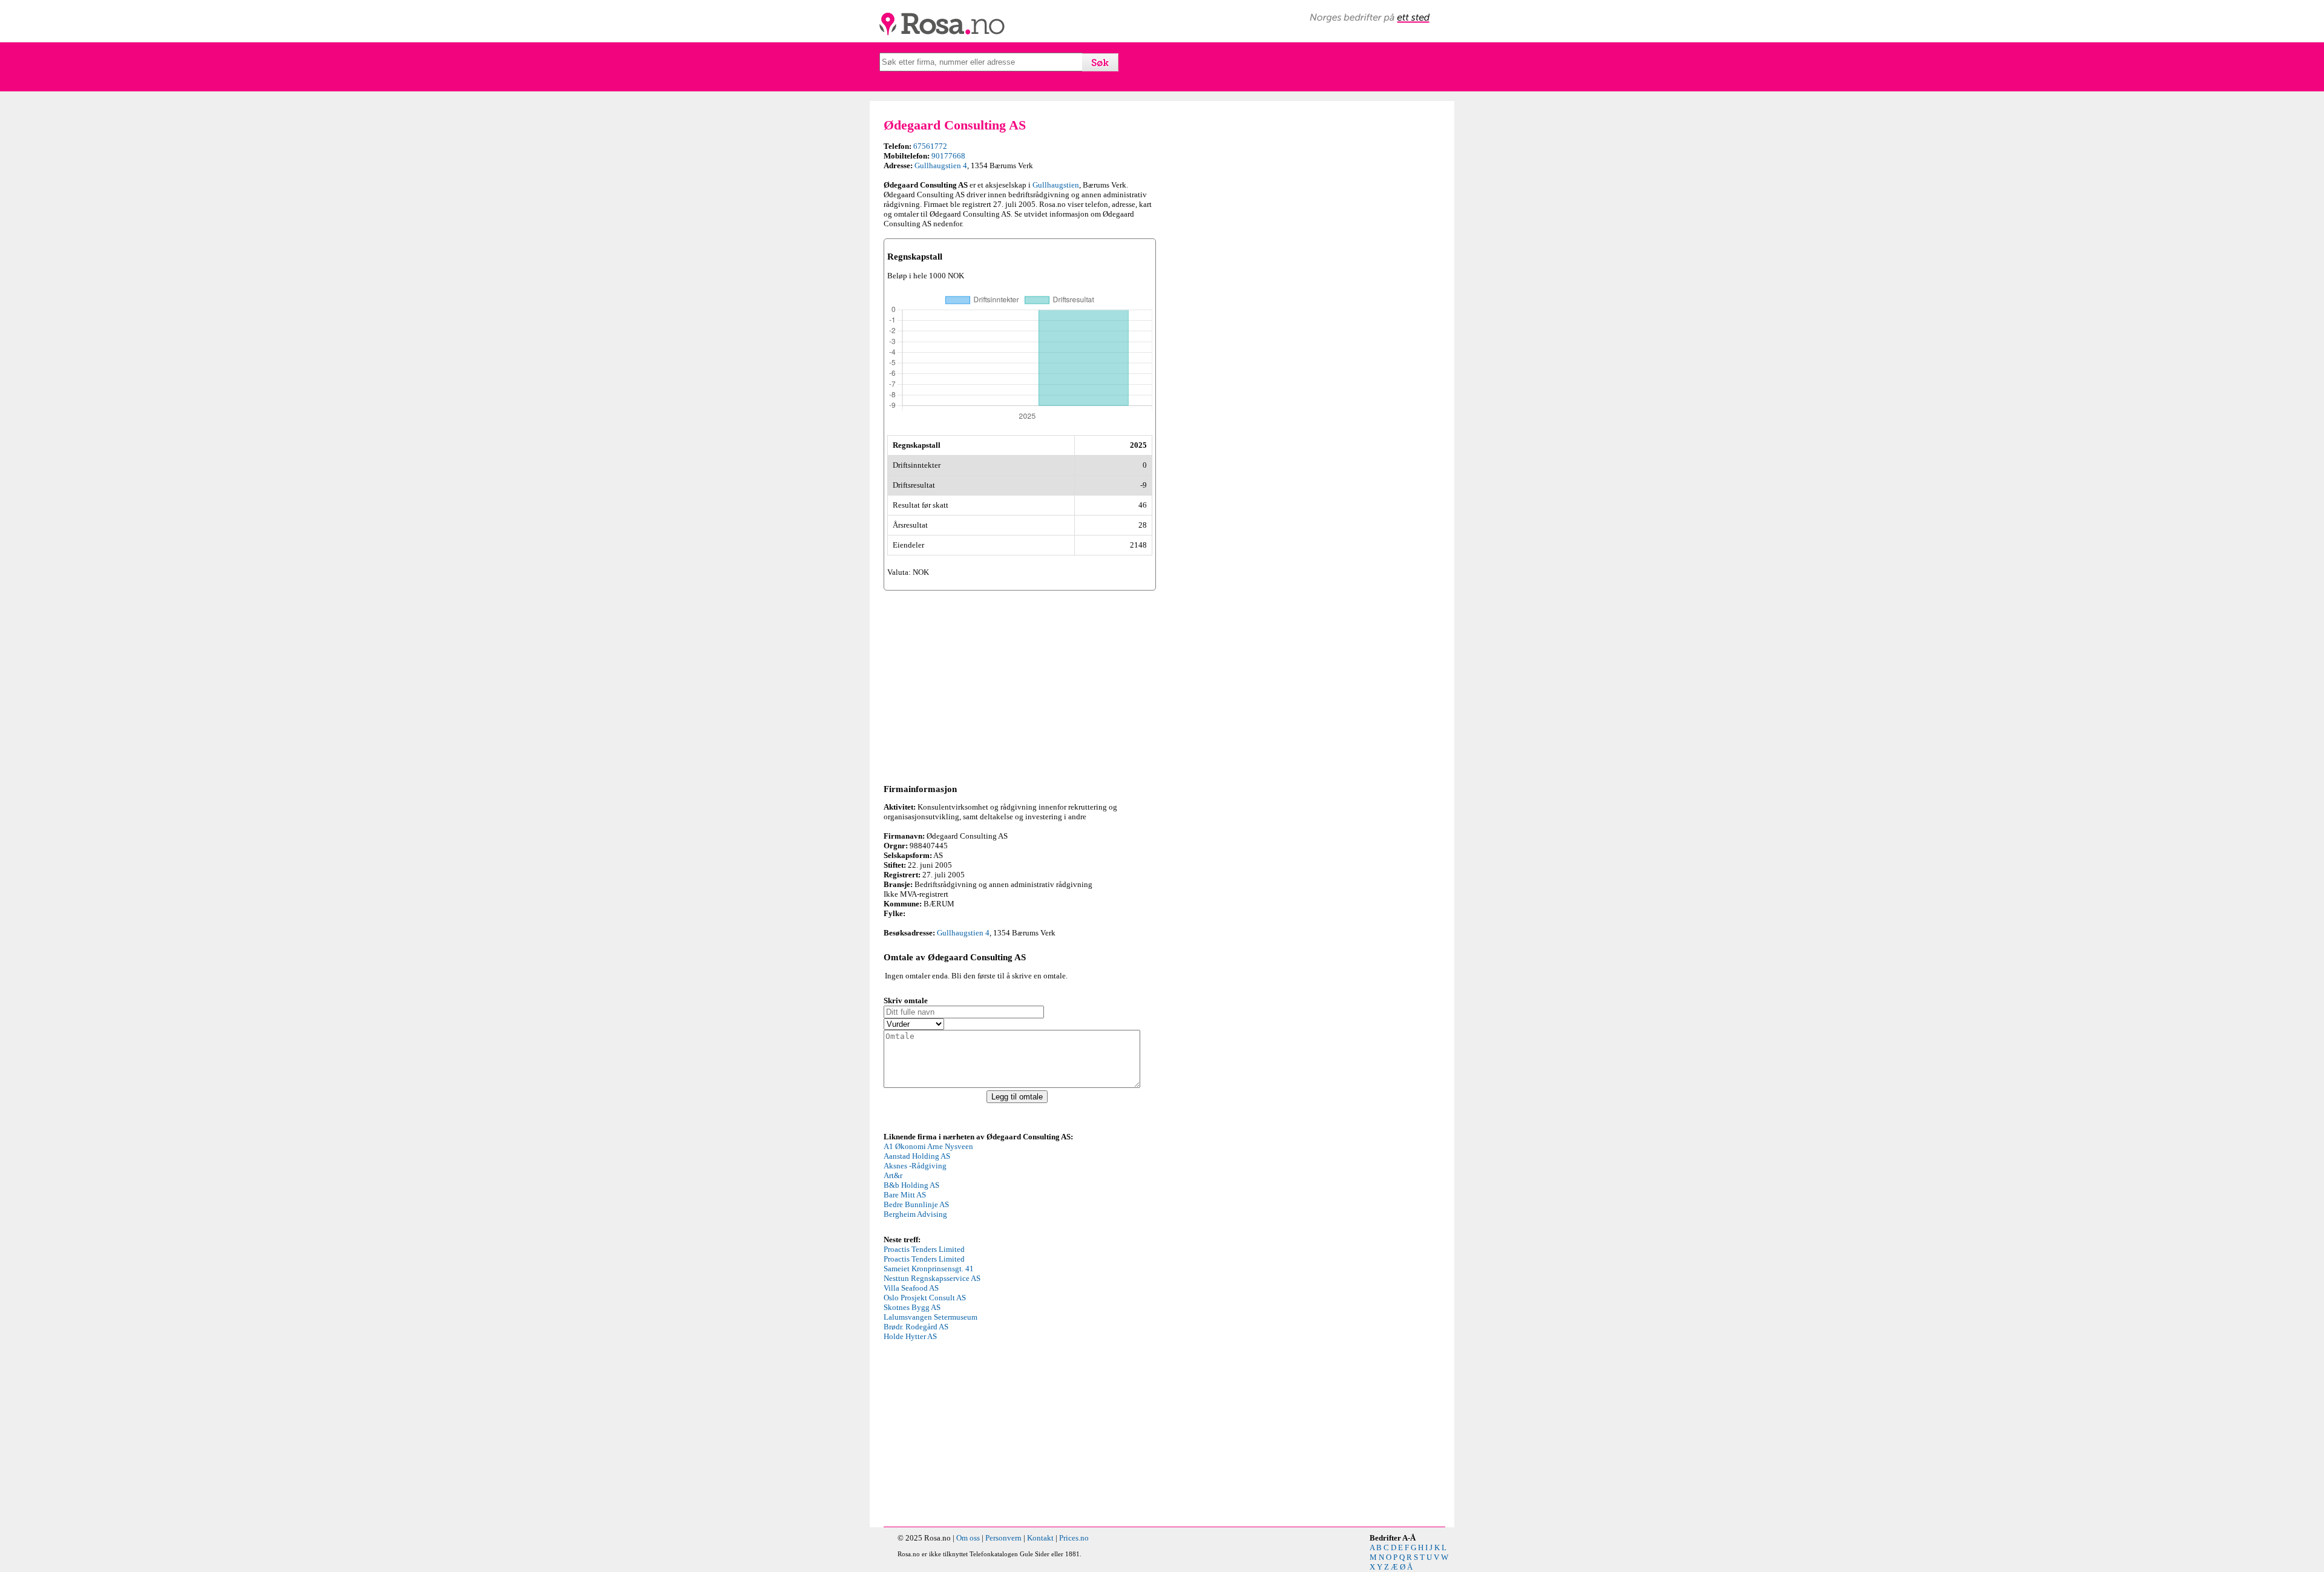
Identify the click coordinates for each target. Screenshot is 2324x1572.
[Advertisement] (1020, 685)
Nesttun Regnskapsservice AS (932, 1278)
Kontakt (1040, 1538)
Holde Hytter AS (910, 1336)
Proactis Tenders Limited (924, 1249)
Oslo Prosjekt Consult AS (925, 1298)
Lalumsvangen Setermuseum (931, 1317)
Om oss (968, 1538)
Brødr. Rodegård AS (916, 1327)
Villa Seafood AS (911, 1288)
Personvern (1003, 1538)
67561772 (930, 146)
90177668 (948, 156)
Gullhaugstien (1056, 185)
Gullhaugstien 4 (941, 165)
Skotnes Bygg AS (912, 1307)
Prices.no (1074, 1538)
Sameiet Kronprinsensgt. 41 (929, 1269)
